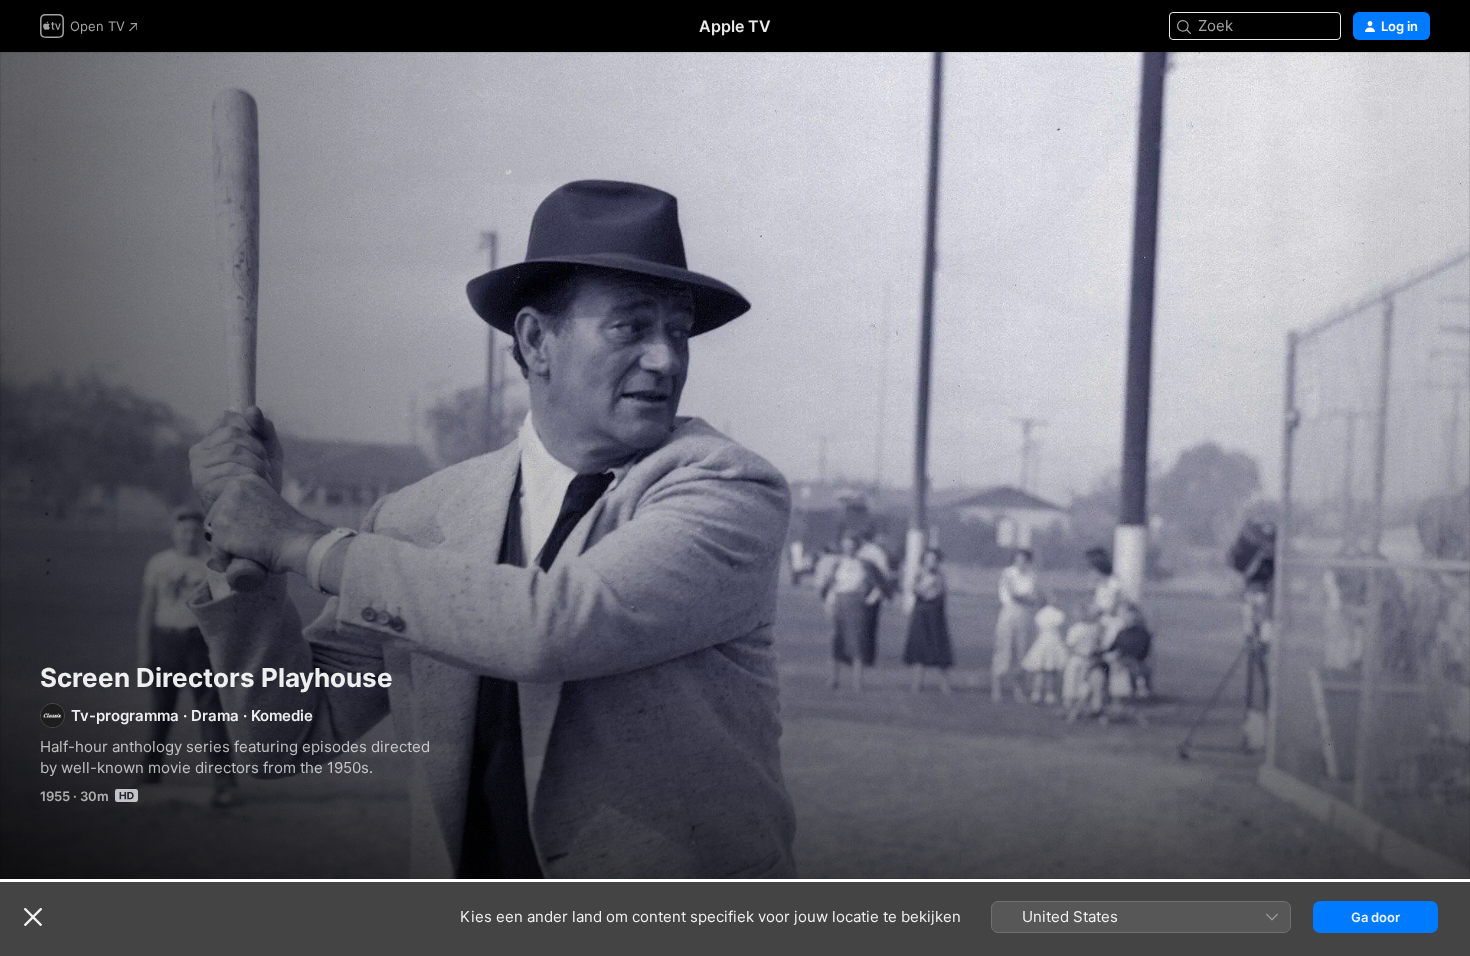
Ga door (1375, 917)
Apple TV (735, 26)
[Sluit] (33, 917)
